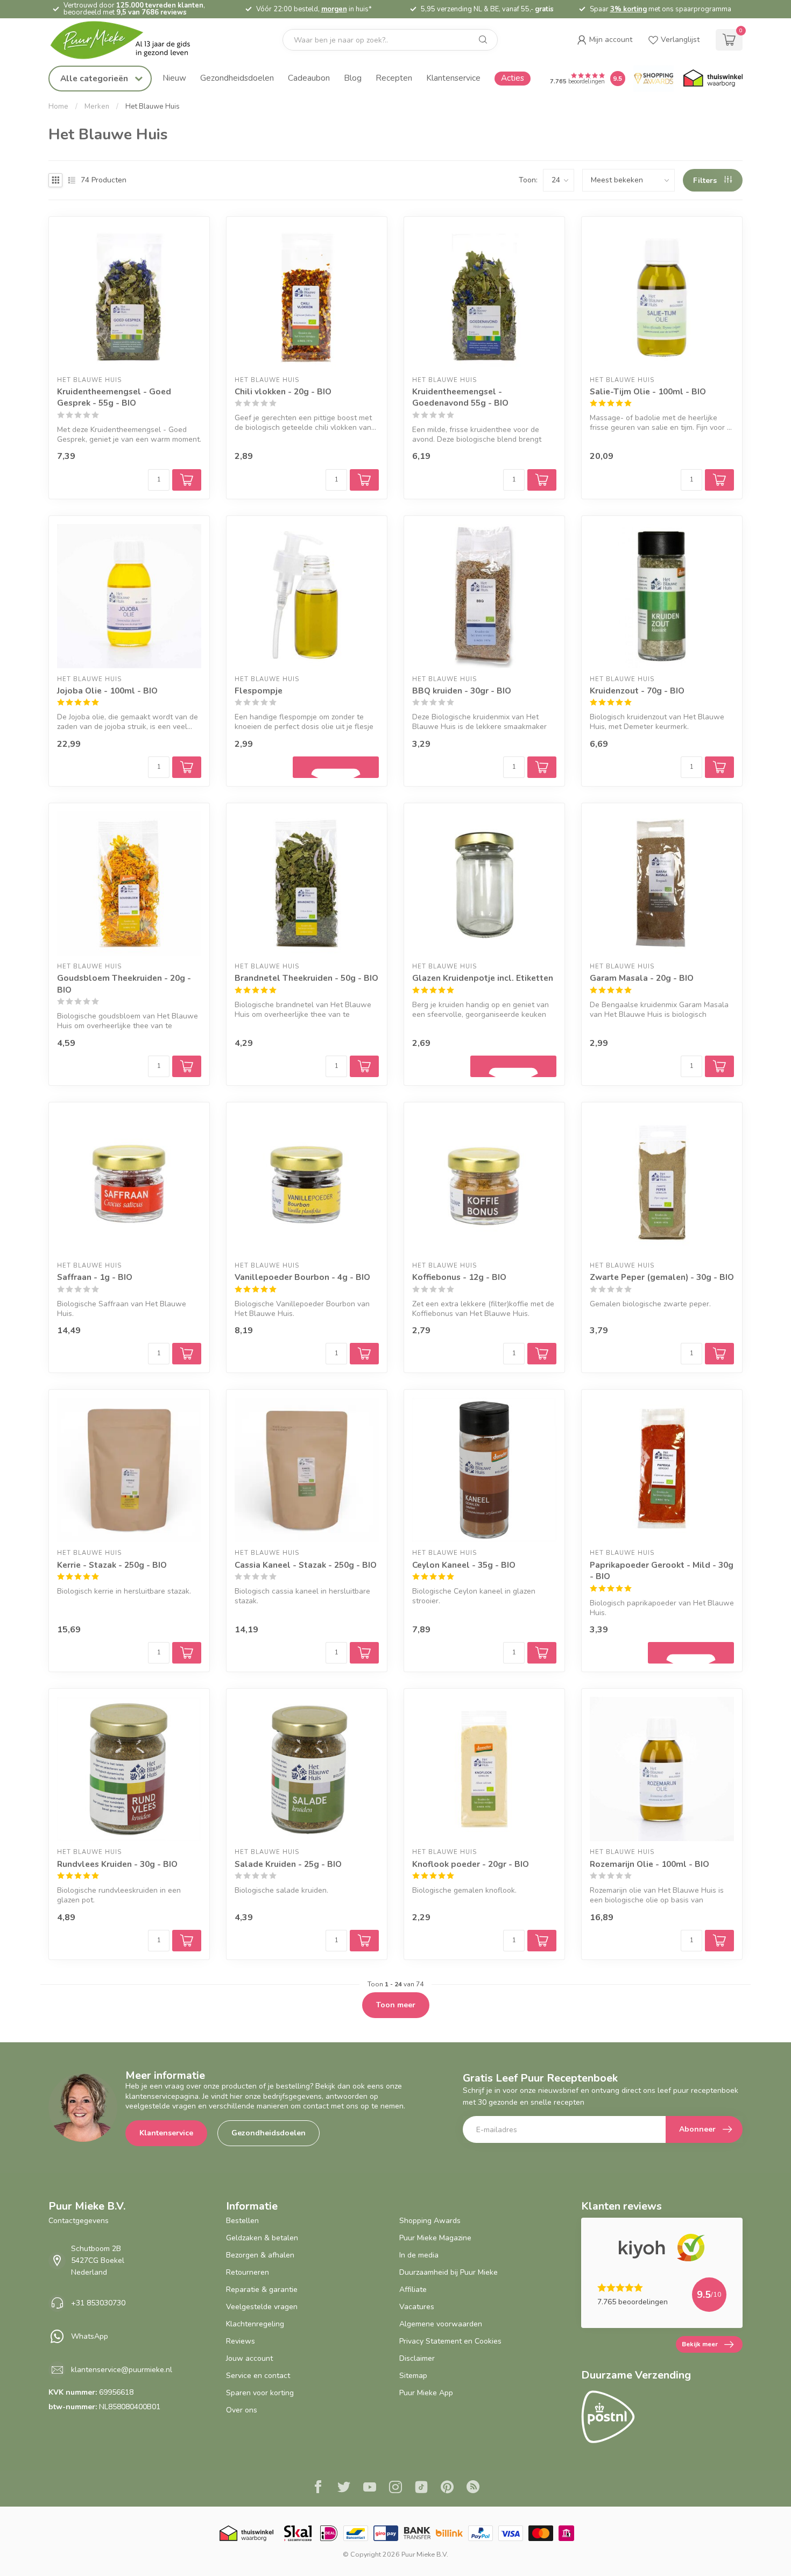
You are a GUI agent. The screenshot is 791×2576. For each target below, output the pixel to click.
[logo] (129, 40)
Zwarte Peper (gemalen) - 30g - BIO (662, 1277)
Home (58, 107)
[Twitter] (344, 2488)
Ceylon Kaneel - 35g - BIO (464, 1565)
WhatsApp (90, 2336)
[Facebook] (318, 2488)
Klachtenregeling (255, 2324)
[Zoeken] (483, 40)
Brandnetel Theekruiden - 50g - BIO (306, 978)
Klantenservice (453, 78)
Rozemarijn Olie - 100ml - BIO (649, 1864)
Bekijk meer (700, 2344)
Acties (513, 78)
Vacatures (417, 2307)
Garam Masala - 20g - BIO (642, 978)
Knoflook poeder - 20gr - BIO (471, 1864)
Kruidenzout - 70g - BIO (637, 691)
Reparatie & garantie (262, 2290)
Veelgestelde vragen (262, 2307)
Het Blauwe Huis (153, 107)
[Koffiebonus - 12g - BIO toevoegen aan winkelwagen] (542, 1354)
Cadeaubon (309, 78)
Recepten (394, 78)
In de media (419, 2255)
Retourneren (248, 2272)
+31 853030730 (98, 2303)
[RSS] (473, 2488)
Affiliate (413, 2290)
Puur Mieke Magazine (435, 2238)
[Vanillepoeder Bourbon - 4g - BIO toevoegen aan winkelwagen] (364, 1354)
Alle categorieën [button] (95, 78)
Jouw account (249, 2358)
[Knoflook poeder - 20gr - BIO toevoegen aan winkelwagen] (542, 1941)
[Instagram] (395, 2488)
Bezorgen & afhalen (260, 2255)
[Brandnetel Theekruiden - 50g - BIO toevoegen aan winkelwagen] (364, 1066)
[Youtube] (370, 2488)
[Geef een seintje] (336, 767)
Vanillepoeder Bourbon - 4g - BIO (302, 1277)
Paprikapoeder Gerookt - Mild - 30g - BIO (662, 1571)
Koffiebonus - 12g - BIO (459, 1277)
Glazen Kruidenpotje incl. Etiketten (483, 978)
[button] (605, 40)
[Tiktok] (421, 2488)
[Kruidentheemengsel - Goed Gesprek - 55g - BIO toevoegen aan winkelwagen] (187, 480)
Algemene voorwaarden (441, 2324)
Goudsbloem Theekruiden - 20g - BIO (124, 984)
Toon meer (396, 2005)
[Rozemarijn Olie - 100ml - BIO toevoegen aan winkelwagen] (719, 1941)
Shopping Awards (430, 2221)
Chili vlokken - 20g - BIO (283, 391)
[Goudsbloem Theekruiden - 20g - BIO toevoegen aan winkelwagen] (187, 1066)
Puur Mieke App (426, 2393)
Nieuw (174, 78)
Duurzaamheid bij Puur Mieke (449, 2272)
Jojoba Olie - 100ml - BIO (107, 691)
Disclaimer (417, 2358)
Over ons (242, 2410)
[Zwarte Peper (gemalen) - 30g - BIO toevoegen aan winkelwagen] (719, 1354)
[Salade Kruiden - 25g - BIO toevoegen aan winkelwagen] (364, 1941)
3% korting (628, 9)
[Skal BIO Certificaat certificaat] (298, 2533)
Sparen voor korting (260, 2393)
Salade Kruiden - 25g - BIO (288, 1864)
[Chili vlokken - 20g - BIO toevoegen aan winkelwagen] (364, 480)
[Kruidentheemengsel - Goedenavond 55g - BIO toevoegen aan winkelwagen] (542, 480)
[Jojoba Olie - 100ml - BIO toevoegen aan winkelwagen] (187, 767)
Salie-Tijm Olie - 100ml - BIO (648, 391)
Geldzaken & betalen (262, 2238)
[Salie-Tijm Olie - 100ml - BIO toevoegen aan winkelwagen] (719, 480)
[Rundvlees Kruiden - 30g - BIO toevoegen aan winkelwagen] (187, 1941)
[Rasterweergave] (55, 180)
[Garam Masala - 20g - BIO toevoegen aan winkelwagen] (719, 1066)
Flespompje (259, 691)
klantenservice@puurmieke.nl (122, 2370)
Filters (706, 181)
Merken (97, 107)
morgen (334, 9)
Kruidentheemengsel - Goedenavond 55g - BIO (460, 397)
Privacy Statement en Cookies (450, 2341)
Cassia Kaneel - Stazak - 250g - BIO (306, 1565)
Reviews (241, 2341)
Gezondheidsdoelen (237, 78)
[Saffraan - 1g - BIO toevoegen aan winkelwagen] (187, 1354)
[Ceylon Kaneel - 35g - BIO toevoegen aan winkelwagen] (542, 1653)
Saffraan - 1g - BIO (95, 1277)
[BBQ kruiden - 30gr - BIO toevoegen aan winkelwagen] (542, 767)
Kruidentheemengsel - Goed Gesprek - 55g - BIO (114, 397)
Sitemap (413, 2376)
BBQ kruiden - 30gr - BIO (462, 691)
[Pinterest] (447, 2488)
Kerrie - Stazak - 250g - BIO (112, 1565)
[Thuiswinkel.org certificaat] (713, 79)
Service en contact (258, 2376)
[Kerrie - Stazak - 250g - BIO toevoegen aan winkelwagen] (187, 1653)
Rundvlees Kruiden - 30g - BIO (117, 1864)
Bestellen (242, 2221)
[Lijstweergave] (72, 180)
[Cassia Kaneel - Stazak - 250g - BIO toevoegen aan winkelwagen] (364, 1653)
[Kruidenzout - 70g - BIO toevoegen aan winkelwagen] (719, 767)
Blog (353, 78)
